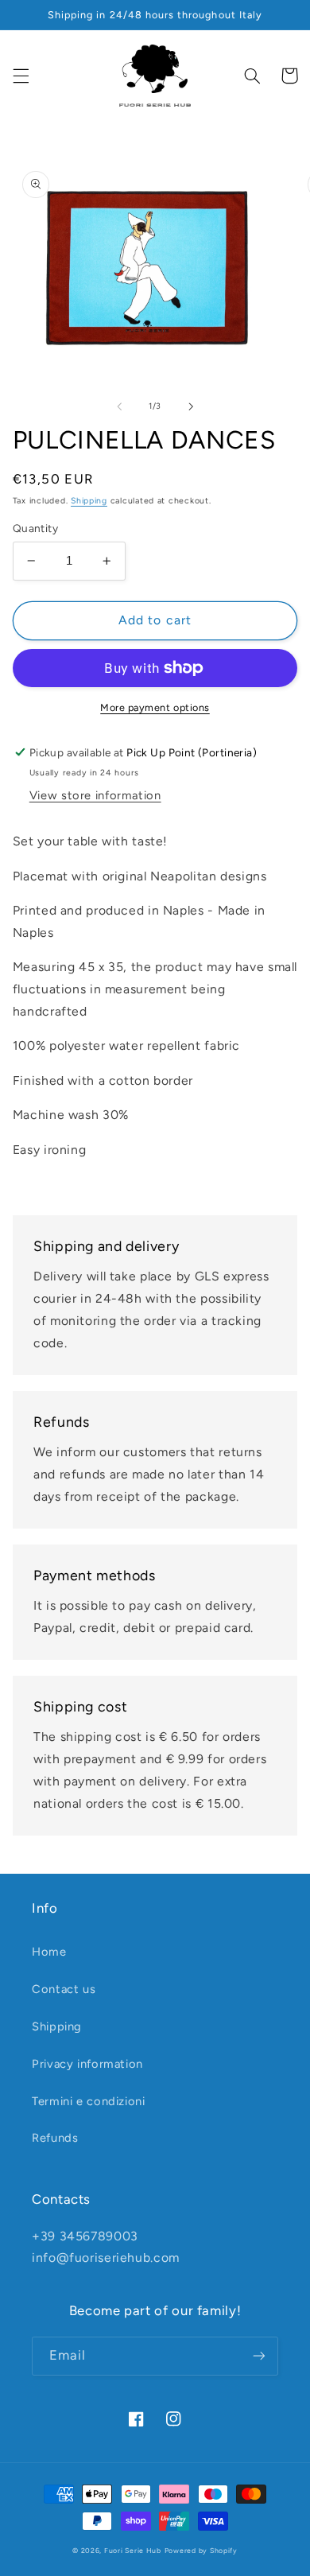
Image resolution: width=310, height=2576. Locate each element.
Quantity (35, 528)
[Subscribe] (259, 2356)
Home (49, 1952)
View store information (95, 795)
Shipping (89, 501)
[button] (21, 76)
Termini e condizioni (89, 2101)
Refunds (55, 2138)
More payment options (155, 707)
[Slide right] (191, 406)
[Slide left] (119, 406)
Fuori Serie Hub (133, 2551)
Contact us (64, 1989)
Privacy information (87, 2064)
